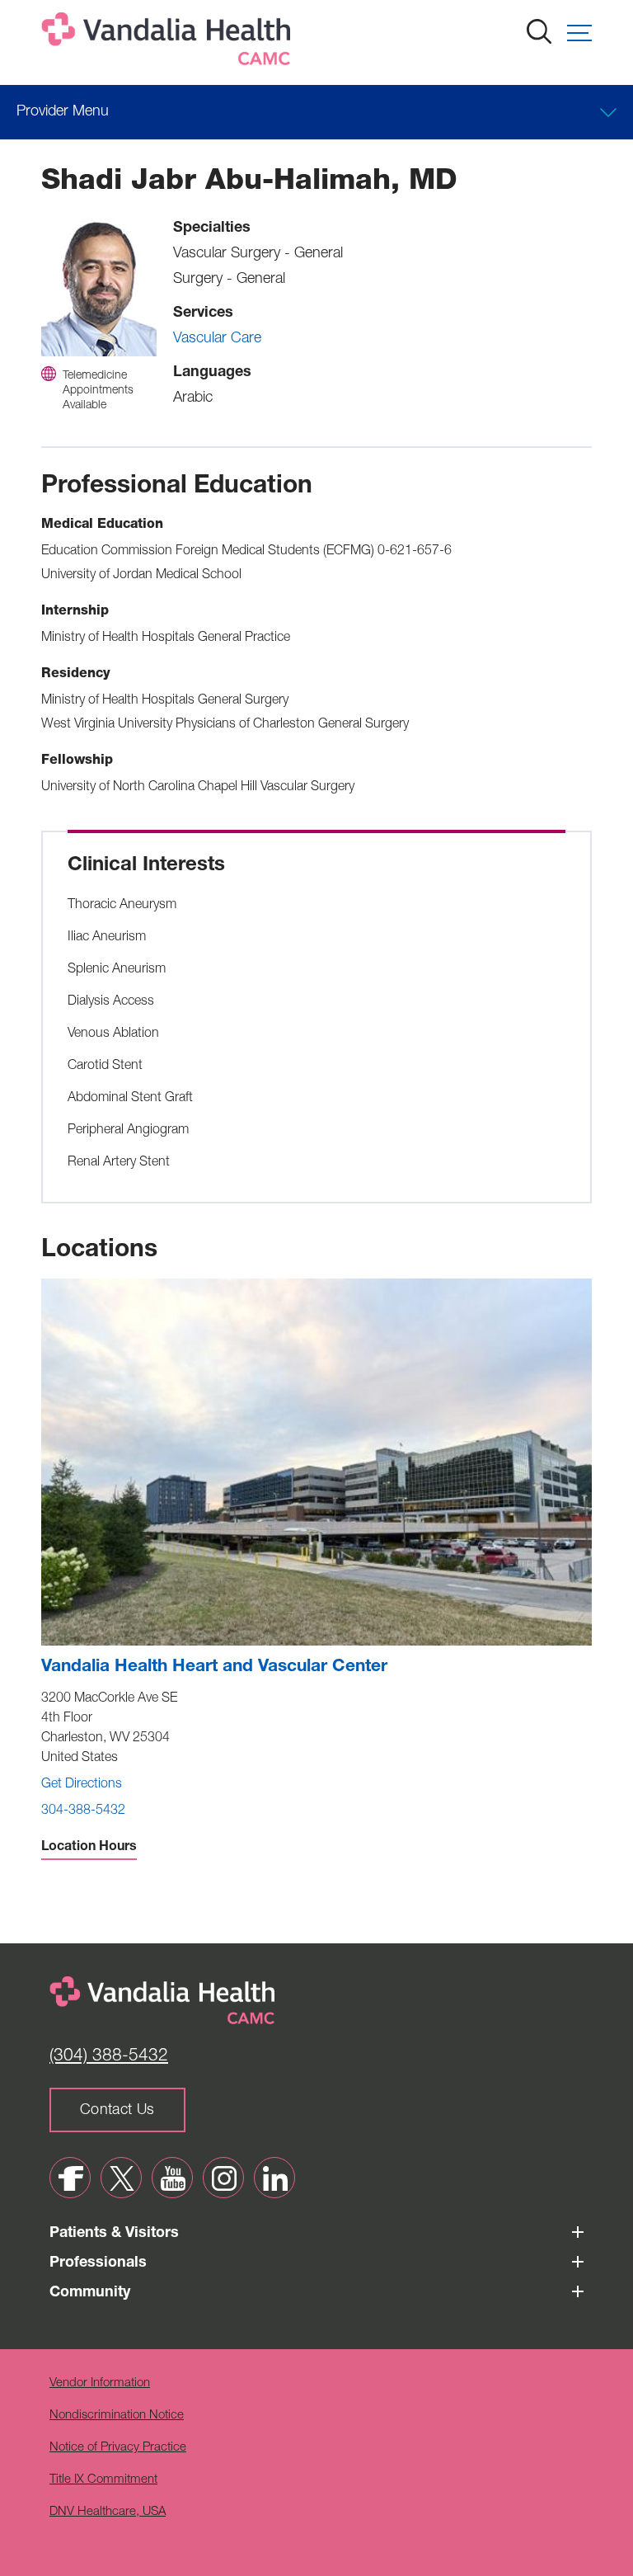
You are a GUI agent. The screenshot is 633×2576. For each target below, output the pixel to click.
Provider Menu (63, 112)
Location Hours (89, 1848)
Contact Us (117, 2111)
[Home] (169, 42)
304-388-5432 (83, 1811)
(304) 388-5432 (109, 2057)
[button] (579, 33)
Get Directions (82, 1785)
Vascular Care (217, 339)
